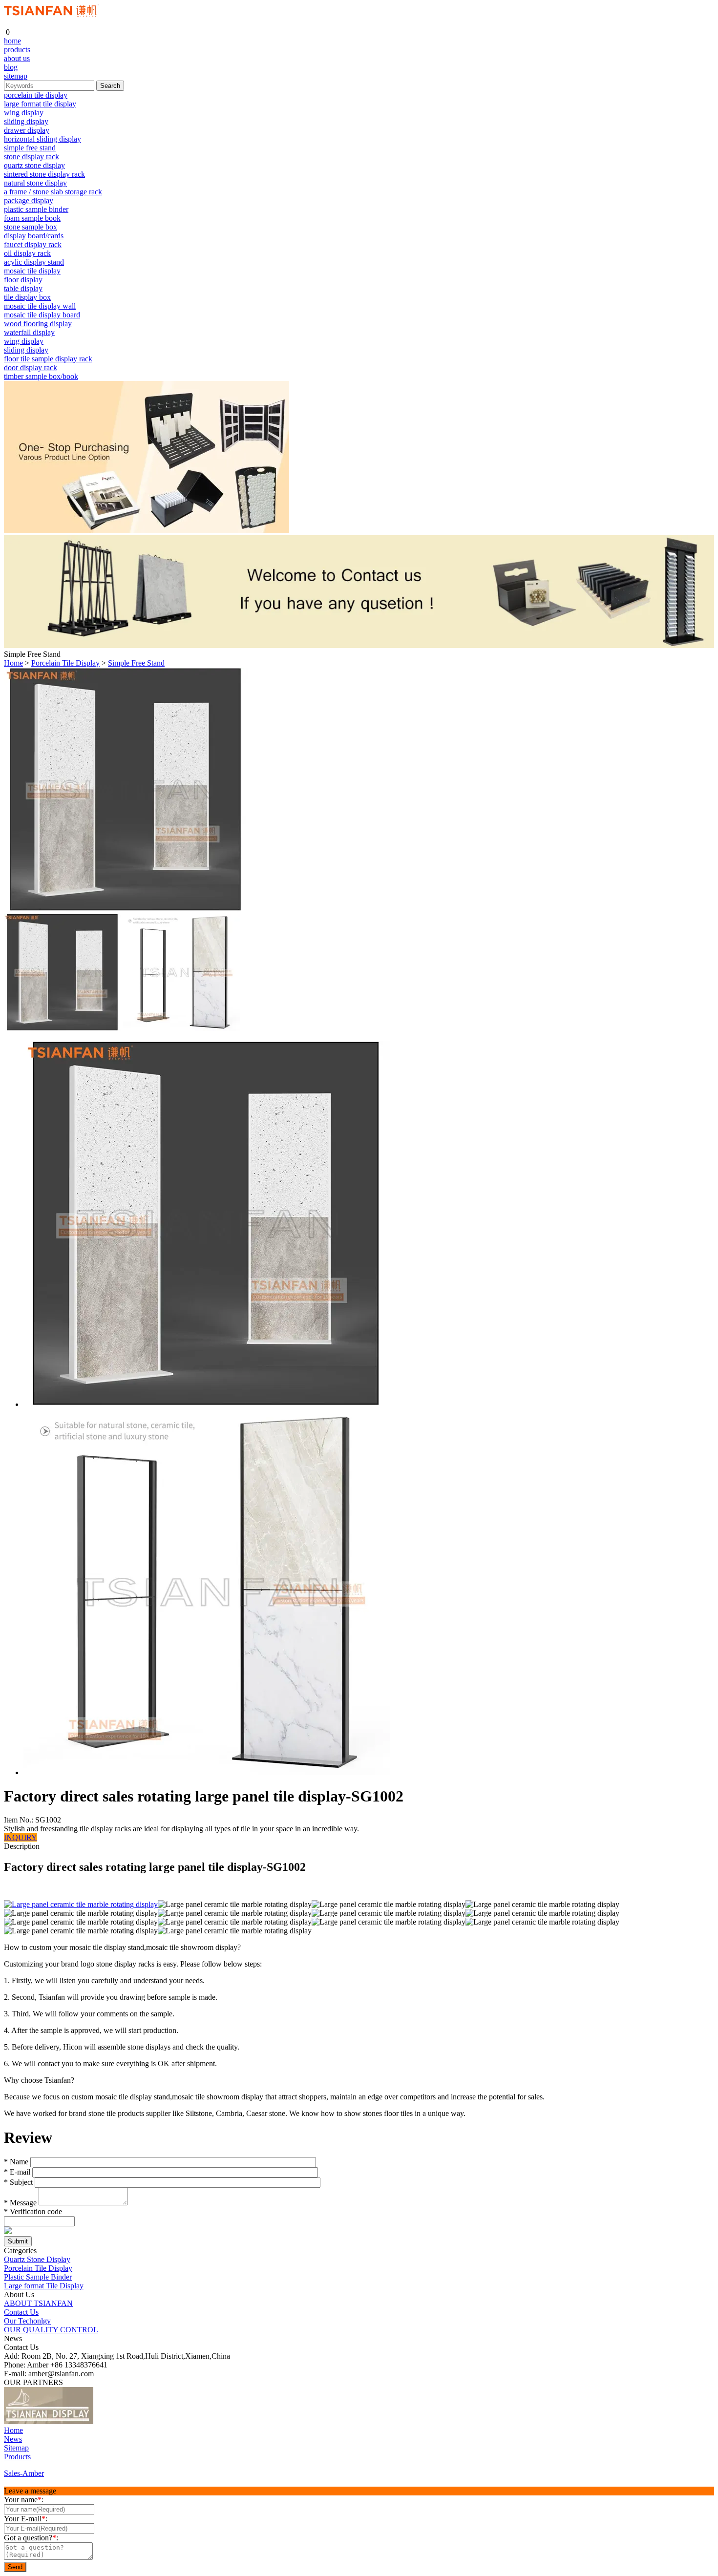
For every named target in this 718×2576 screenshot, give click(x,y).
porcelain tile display (36, 95)
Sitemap (16, 2448)
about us (17, 58)
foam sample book (32, 218)
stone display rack (32, 157)
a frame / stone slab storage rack (53, 192)
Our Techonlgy (27, 2321)
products (17, 50)
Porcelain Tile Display (65, 663)
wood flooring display (38, 324)
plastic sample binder (36, 209)
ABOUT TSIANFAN (38, 2303)
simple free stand (30, 148)
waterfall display (29, 332)
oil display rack (27, 253)
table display (23, 288)
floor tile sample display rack (48, 359)
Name (16, 2162)
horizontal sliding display (42, 139)
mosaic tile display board (42, 315)
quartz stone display (34, 165)
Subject (18, 2182)
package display (29, 200)
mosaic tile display (32, 271)
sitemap (16, 76)
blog (11, 67)
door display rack (31, 367)
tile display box (27, 297)
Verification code (33, 2211)
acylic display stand (34, 262)
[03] (119, 2421)
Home (13, 663)
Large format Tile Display (44, 2286)
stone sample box (31, 227)
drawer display (27, 130)
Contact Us (21, 2312)
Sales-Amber (24, 2473)
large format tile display (40, 104)
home (12, 41)
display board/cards (34, 236)
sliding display (26, 121)
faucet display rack (33, 244)
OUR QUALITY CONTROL (51, 2330)
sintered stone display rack (44, 174)
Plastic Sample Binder (38, 2277)
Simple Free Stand (136, 663)
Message (20, 2203)
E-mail (17, 2172)
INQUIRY (21, 1837)
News (13, 2439)
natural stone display (35, 183)
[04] (136, 2421)
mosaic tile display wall (40, 306)
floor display (23, 280)
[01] (49, 2421)
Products (17, 2457)
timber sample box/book (41, 376)
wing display (24, 113)
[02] (103, 2421)
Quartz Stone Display (37, 2259)
